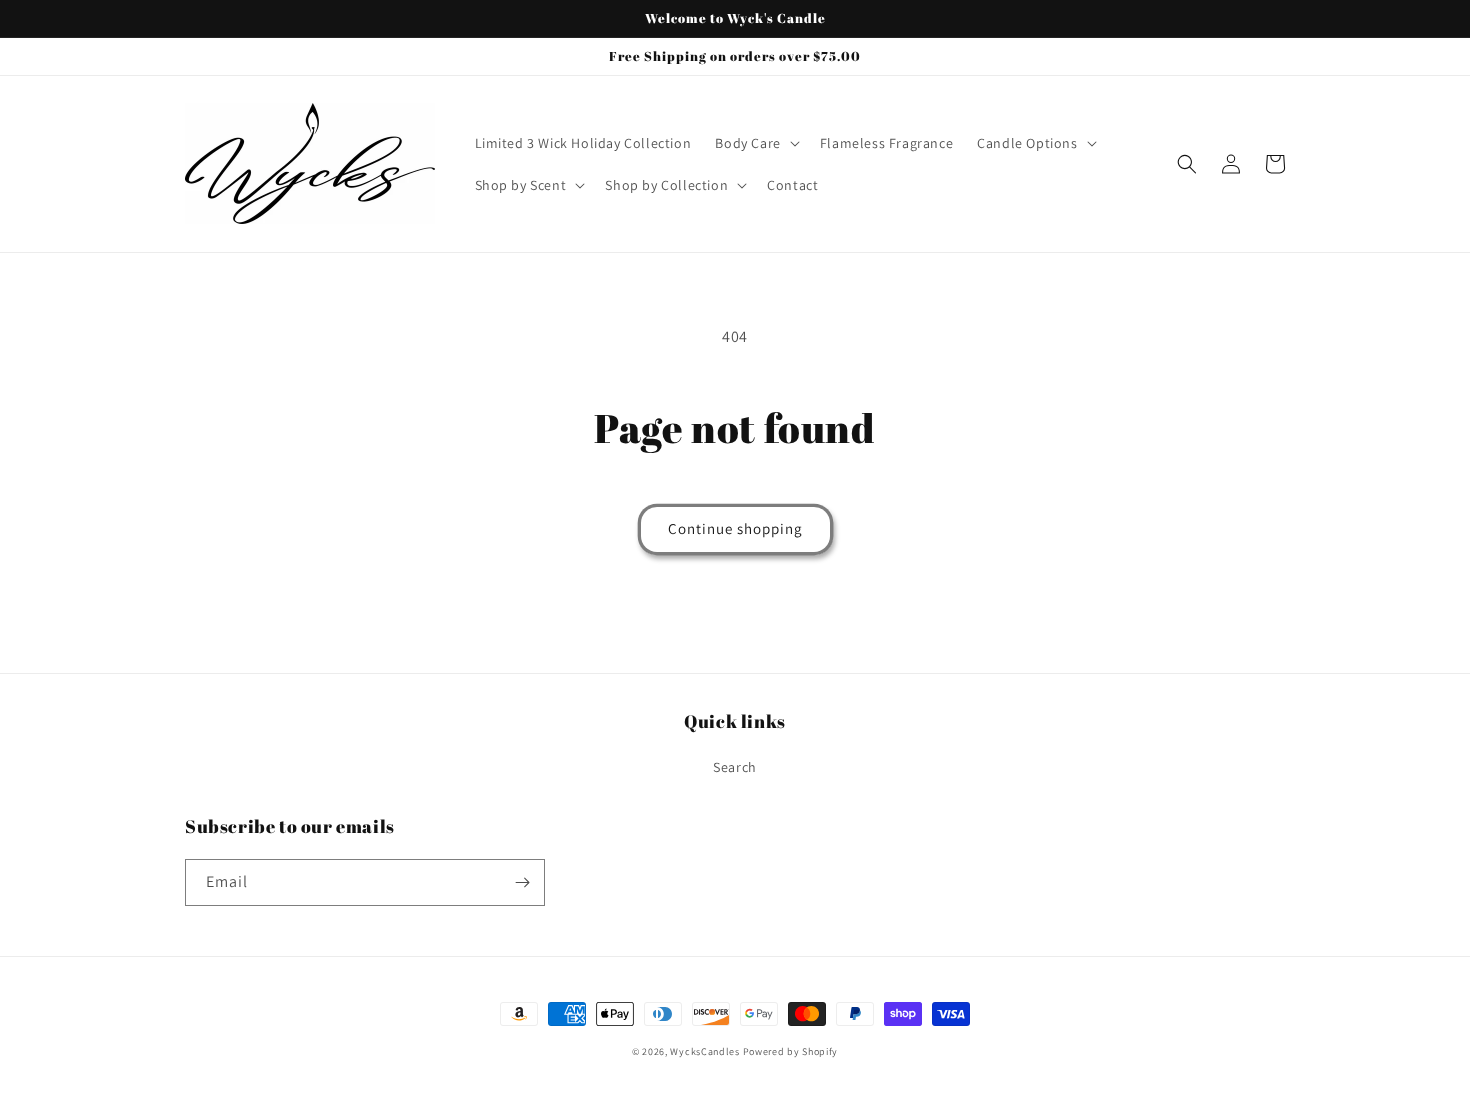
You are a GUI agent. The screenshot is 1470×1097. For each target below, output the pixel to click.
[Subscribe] (522, 882)
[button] (755, 143)
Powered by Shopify (791, 1051)
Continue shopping (735, 528)
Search (735, 767)
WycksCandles (704, 1051)
